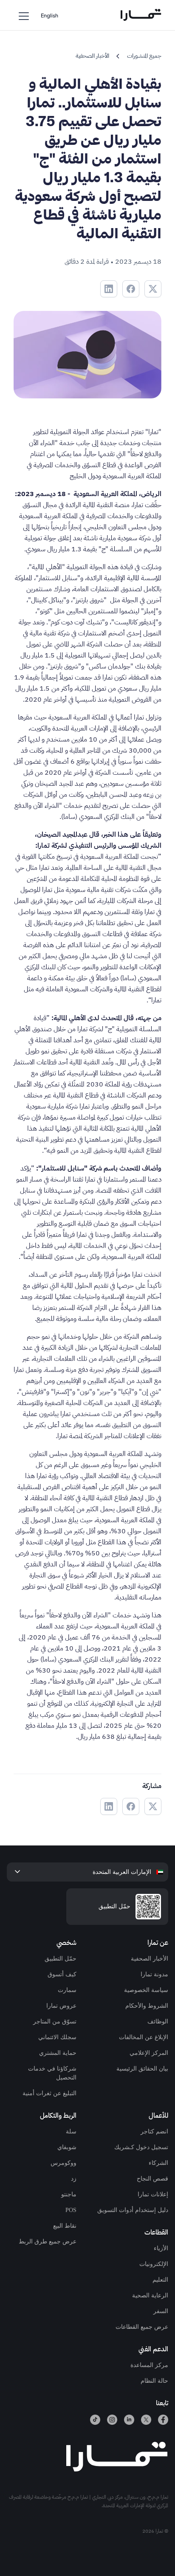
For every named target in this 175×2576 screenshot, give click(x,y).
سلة (71, 2132)
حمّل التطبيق (61, 1959)
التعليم (160, 2280)
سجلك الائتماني (57, 2037)
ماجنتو (69, 2194)
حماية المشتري (58, 2053)
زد (74, 2179)
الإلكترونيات (154, 2264)
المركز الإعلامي (149, 2053)
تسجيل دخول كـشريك (141, 2147)
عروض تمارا (61, 2006)
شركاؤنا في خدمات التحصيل (52, 2073)
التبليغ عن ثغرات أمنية (49, 2093)
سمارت (67, 1990)
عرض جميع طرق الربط (48, 2242)
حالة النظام (154, 2381)
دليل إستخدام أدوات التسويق (133, 2210)
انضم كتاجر (154, 2132)
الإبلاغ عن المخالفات (144, 2037)
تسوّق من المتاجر (55, 2022)
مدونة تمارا (154, 1974)
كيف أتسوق (62, 1974)
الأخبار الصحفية (150, 1959)
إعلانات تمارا (153, 2194)
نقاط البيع (65, 2226)
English (49, 16)
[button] (24, 15)
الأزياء (161, 2248)
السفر (161, 2311)
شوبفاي (67, 2147)
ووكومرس (64, 2163)
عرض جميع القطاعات (142, 2327)
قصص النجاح (152, 2179)
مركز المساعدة (149, 2365)
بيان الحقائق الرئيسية (142, 2069)
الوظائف (158, 2022)
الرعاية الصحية (150, 2295)
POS (71, 2210)
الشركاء (158, 2163)
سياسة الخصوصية (146, 1990)
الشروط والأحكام (147, 2006)
